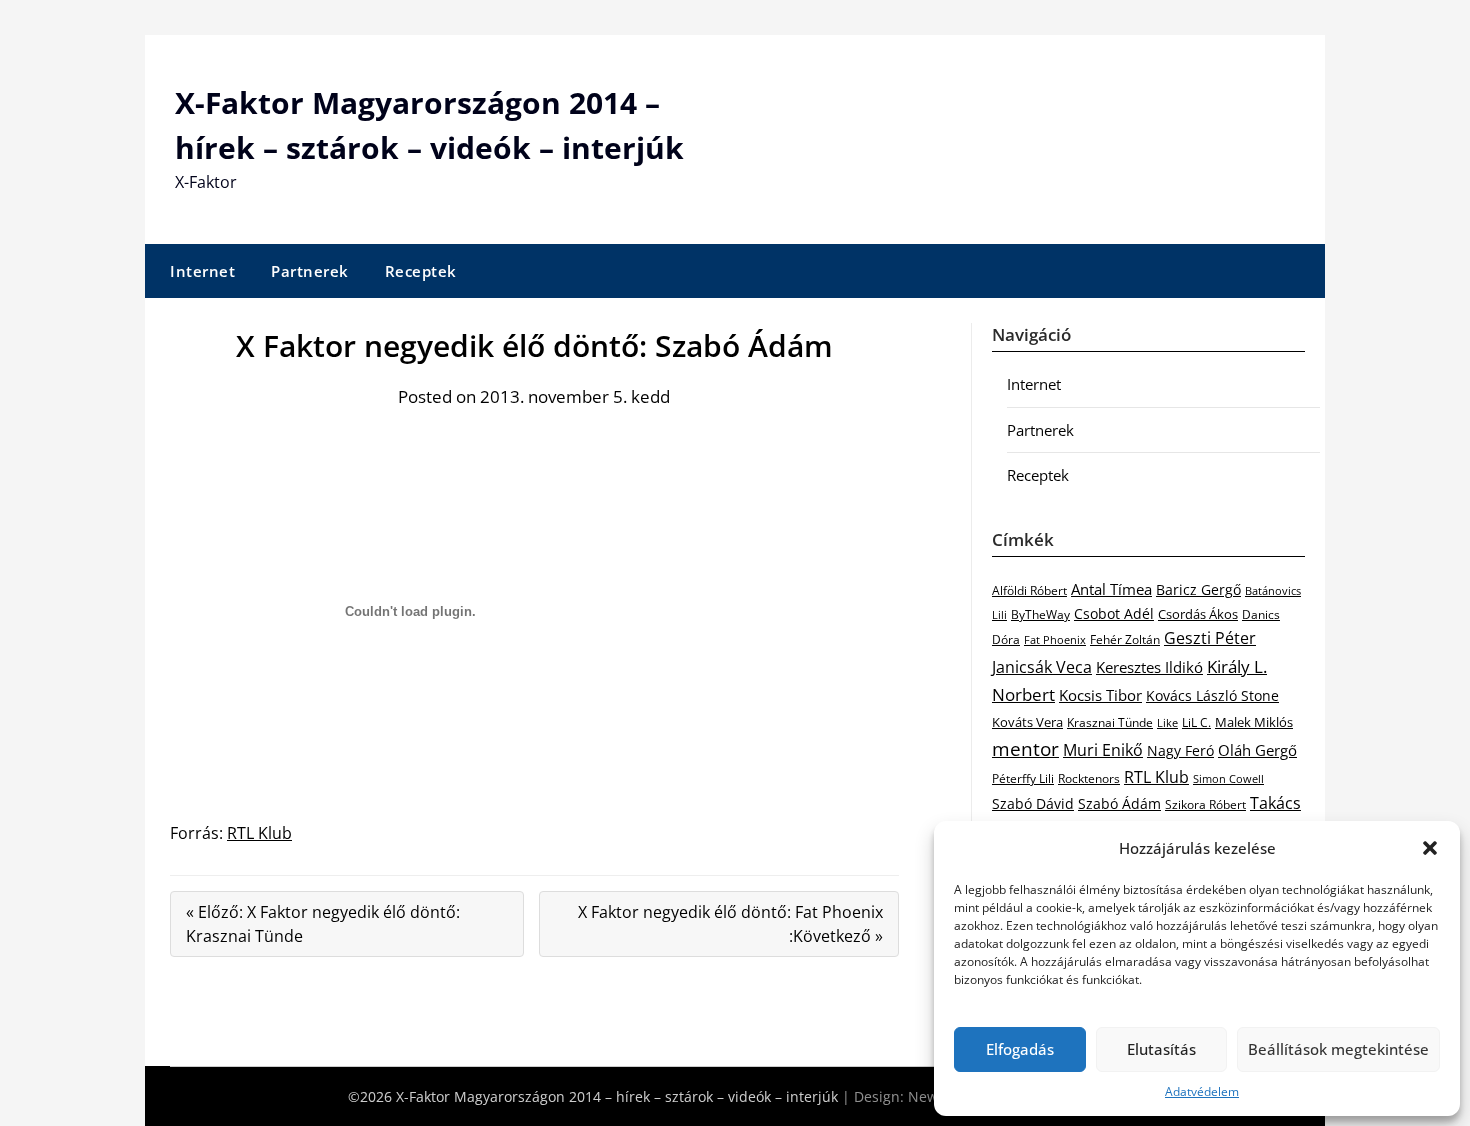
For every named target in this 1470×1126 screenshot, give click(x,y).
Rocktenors (1089, 778)
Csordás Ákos (1198, 614)
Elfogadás (1020, 1049)
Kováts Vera (1027, 722)
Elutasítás (1161, 1049)
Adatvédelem (1202, 1091)
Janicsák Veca (1042, 666)
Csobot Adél (1114, 613)
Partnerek (310, 271)
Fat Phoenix (1055, 639)
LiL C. (1196, 722)
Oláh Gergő (1257, 750)
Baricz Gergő (1198, 589)
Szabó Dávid (1033, 803)
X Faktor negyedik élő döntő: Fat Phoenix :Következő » (730, 924)
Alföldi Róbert (1029, 590)
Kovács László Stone (1212, 696)
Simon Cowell (1228, 778)
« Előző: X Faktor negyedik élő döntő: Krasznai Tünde (323, 924)
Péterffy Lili (1023, 778)
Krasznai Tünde (1110, 722)
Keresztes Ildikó (1149, 667)
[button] (1430, 848)
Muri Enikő (1103, 750)
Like (1167, 723)
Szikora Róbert (1205, 804)
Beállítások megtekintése (1338, 1049)
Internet (202, 271)
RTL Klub (259, 833)
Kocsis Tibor (1100, 695)
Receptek (421, 271)
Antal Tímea (1111, 589)
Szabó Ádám (1119, 804)
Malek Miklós (1254, 722)
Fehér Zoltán (1125, 639)
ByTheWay (1040, 614)
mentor (1025, 748)
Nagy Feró (1180, 750)
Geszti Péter (1210, 638)
